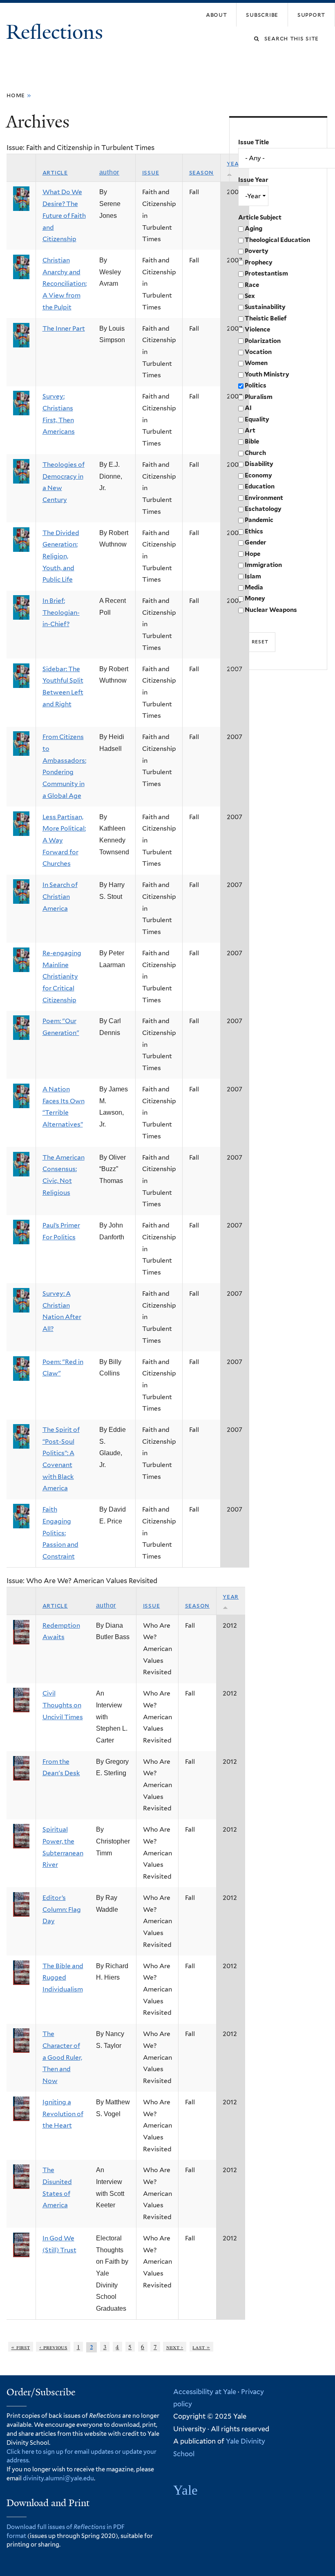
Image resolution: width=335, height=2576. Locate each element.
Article (55, 172)
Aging (253, 228)
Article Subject (260, 217)
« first (20, 2347)
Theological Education (277, 240)
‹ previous (53, 2347)
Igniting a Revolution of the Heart (63, 2114)
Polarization (263, 341)
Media (254, 587)
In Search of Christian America (60, 896)
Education (260, 486)
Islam (253, 576)
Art (250, 430)
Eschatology (263, 509)
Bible (252, 441)
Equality (257, 419)
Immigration (263, 565)
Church (255, 453)
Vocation (258, 352)
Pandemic (259, 520)
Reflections (57, 32)
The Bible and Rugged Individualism (63, 1978)
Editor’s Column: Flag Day (62, 1909)
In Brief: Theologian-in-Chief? (61, 612)
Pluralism (259, 397)
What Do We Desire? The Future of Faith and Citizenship (64, 215)
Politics (256, 385)
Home (16, 95)
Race (252, 285)
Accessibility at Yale (205, 2392)
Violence (257, 329)
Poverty (257, 251)
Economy (258, 475)
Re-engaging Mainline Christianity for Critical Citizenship (62, 977)
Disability (259, 464)
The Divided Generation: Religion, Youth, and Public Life (61, 556)
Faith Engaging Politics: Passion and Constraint (60, 1533)
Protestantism (266, 273)
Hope (252, 554)
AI (248, 408)
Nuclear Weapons (271, 610)
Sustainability (265, 307)
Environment (264, 498)
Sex (250, 296)
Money (255, 598)
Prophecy (259, 262)
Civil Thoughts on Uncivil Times (63, 1705)
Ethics (254, 531)
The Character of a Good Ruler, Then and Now (62, 2057)
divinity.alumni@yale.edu (58, 2478)
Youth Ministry (267, 374)
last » (201, 2347)
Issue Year (253, 180)
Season (202, 172)
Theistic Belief (266, 318)
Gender (256, 542)
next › (175, 2347)
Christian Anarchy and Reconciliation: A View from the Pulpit (65, 284)
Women (256, 363)
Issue (151, 172)
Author (109, 172)
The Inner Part (64, 328)
